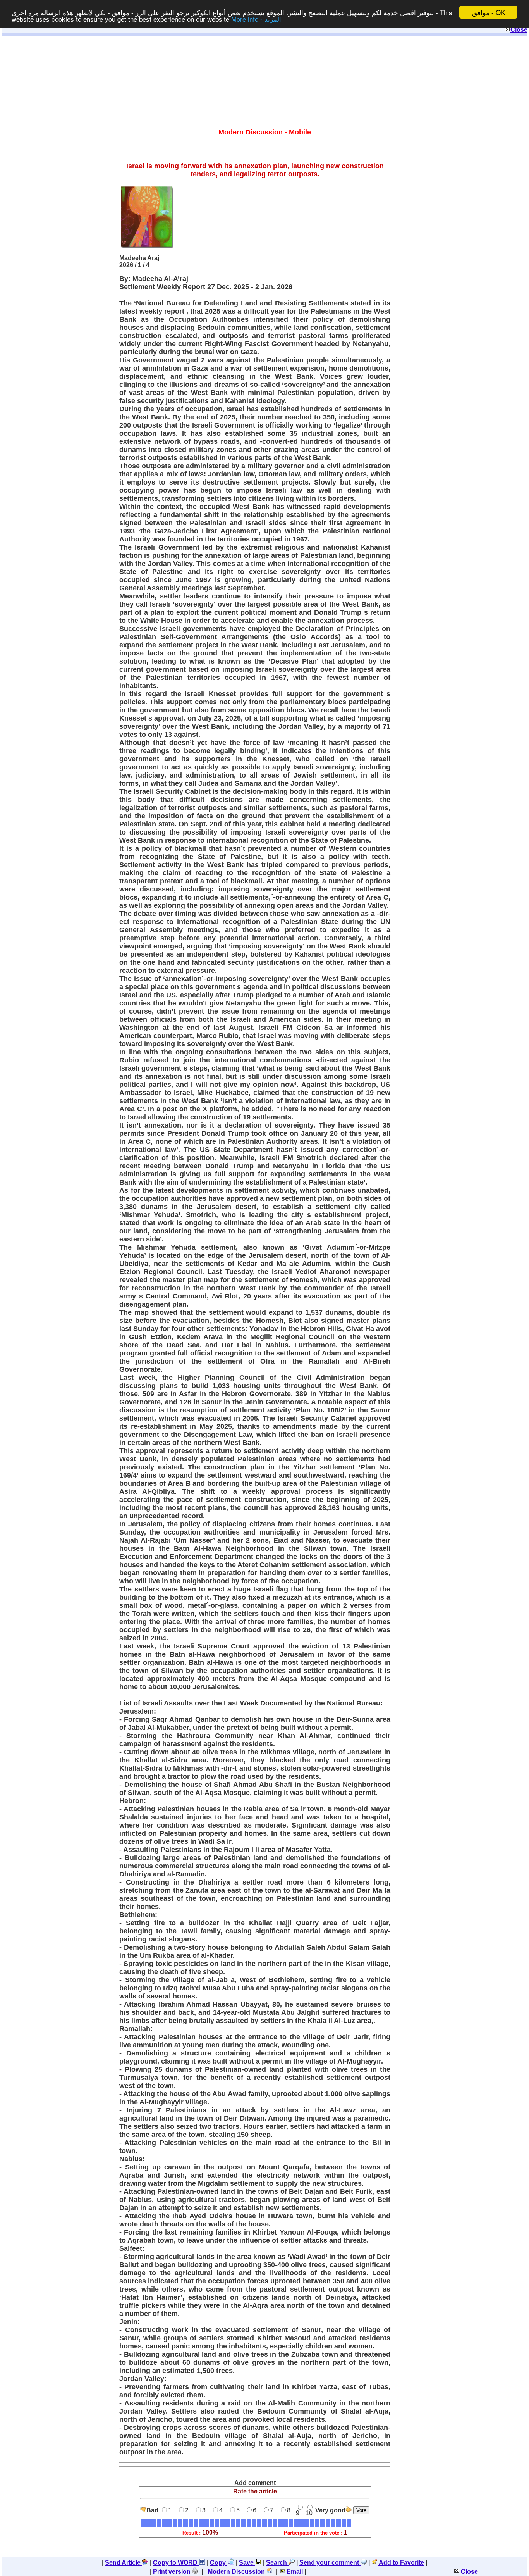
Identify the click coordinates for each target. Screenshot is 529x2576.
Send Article (124, 2563)
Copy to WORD (176, 2563)
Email (294, 2572)
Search (277, 2563)
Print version (173, 2572)
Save (247, 2563)
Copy (219, 2563)
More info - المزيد (256, 19)
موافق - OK (489, 12)
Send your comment (330, 2563)
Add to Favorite (401, 2563)
